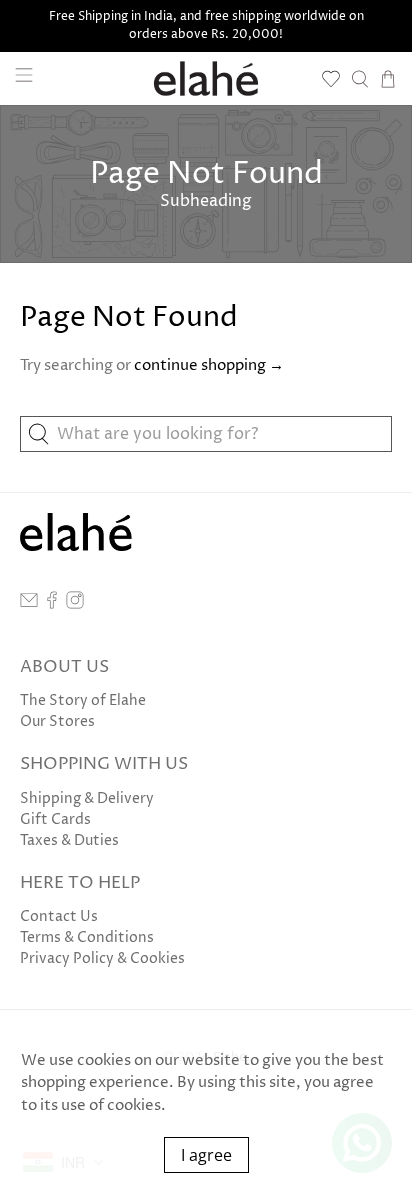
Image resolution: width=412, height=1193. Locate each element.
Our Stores (57, 721)
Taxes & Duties (69, 840)
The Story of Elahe (83, 700)
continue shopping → (209, 365)
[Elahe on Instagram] (75, 604)
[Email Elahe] (29, 604)
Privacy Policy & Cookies (102, 958)
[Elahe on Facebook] (52, 604)
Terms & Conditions (87, 937)
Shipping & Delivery (87, 798)
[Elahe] (206, 78)
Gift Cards (55, 819)
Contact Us (59, 916)
